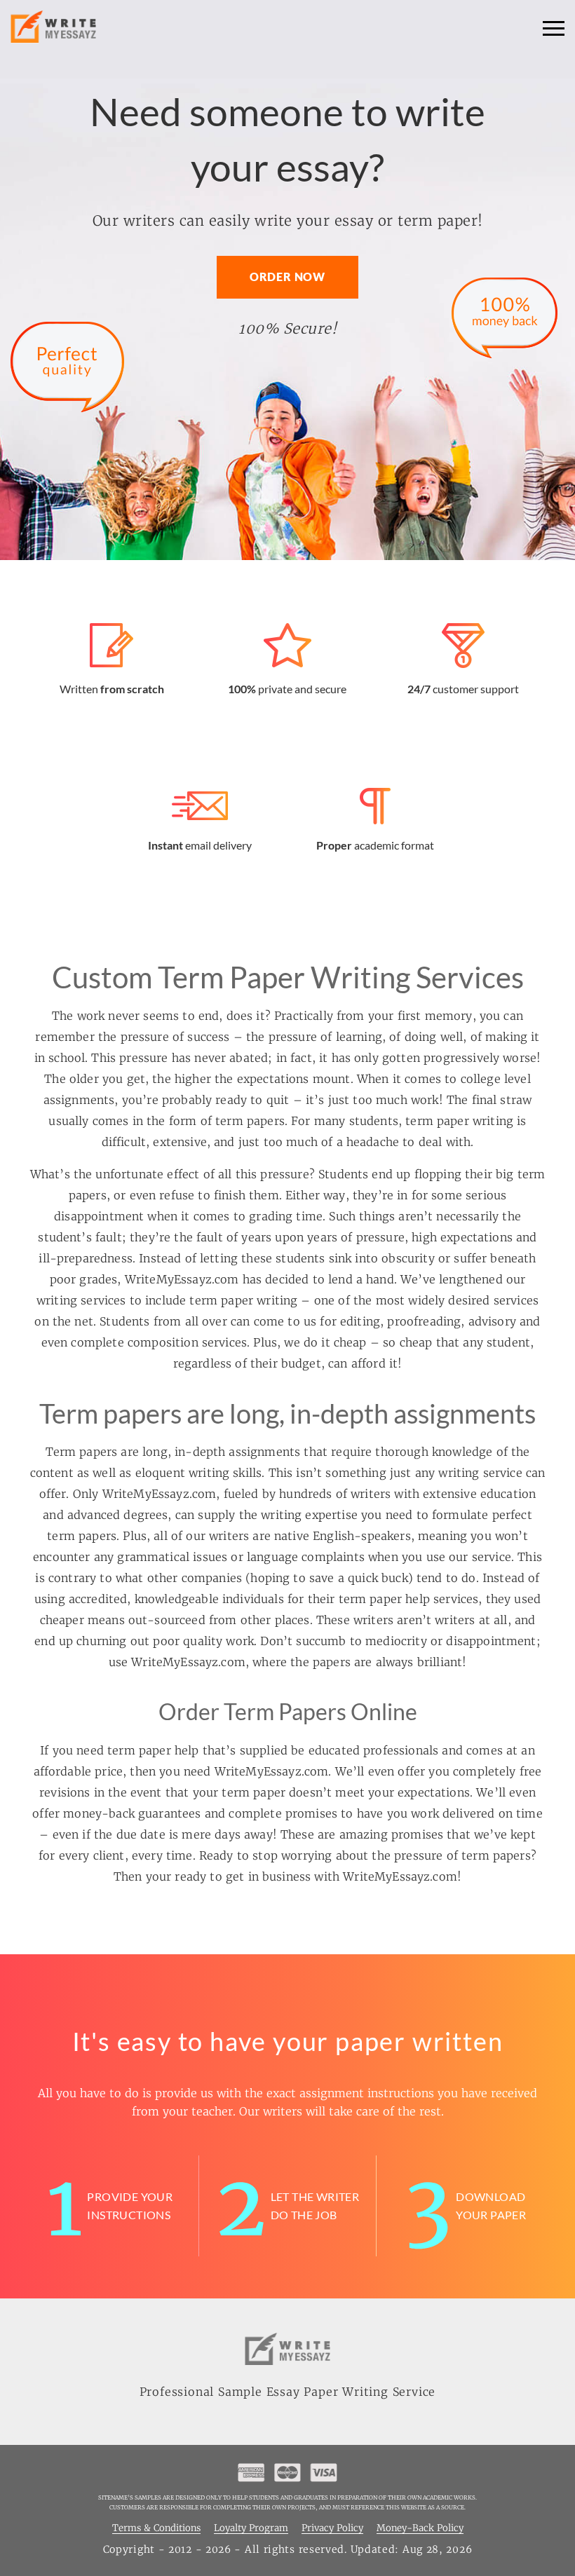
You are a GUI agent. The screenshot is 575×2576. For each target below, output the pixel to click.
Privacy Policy (332, 2529)
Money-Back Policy (420, 2529)
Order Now (287, 277)
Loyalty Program (251, 2529)
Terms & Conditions (156, 2529)
